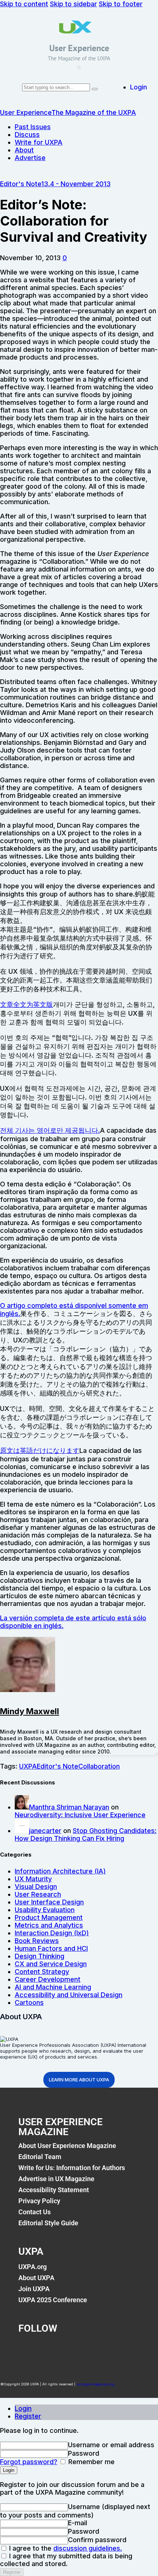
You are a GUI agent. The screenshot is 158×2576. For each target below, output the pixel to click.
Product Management (49, 1917)
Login (23, 2408)
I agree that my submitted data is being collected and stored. (66, 2560)
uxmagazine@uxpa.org (96, 2384)
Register (28, 2416)
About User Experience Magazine (67, 2146)
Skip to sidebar (73, 4)
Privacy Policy (39, 2201)
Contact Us (35, 2212)
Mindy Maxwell (30, 1711)
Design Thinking (39, 1956)
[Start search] (95, 89)
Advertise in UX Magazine (56, 2179)
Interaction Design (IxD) (52, 1933)
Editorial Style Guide (48, 2223)
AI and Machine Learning (53, 1987)
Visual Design (36, 1887)
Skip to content (24, 4)
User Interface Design (49, 1902)
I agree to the (65, 2548)
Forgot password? (29, 2462)
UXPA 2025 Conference (53, 2300)
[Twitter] (58, 2349)
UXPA (28, 1766)
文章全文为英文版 (26, 1004)
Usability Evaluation (45, 1910)
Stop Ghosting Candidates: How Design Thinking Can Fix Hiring (86, 1834)
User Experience (79, 48)
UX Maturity (33, 1879)
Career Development (48, 1979)
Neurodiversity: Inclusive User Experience (80, 1815)
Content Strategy (42, 1972)
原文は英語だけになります (40, 1450)
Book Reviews (37, 1941)
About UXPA (36, 2278)
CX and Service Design (51, 1964)
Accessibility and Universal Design (69, 1995)
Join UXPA (34, 2289)
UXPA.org (33, 2267)
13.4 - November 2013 (76, 184)
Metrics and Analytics (49, 1925)
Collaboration (99, 1766)
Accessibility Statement (54, 2190)
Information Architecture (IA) (60, 1871)
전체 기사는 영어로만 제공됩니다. (50, 1130)
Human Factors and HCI (51, 1948)
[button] (79, 67)
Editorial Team (40, 2157)
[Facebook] (28, 2349)
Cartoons (29, 2002)
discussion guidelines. (88, 2548)
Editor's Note (21, 184)
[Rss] (120, 2349)
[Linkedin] (89, 2349)
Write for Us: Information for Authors (72, 2168)
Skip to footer (121, 4)
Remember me (91, 2462)
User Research (38, 1894)
